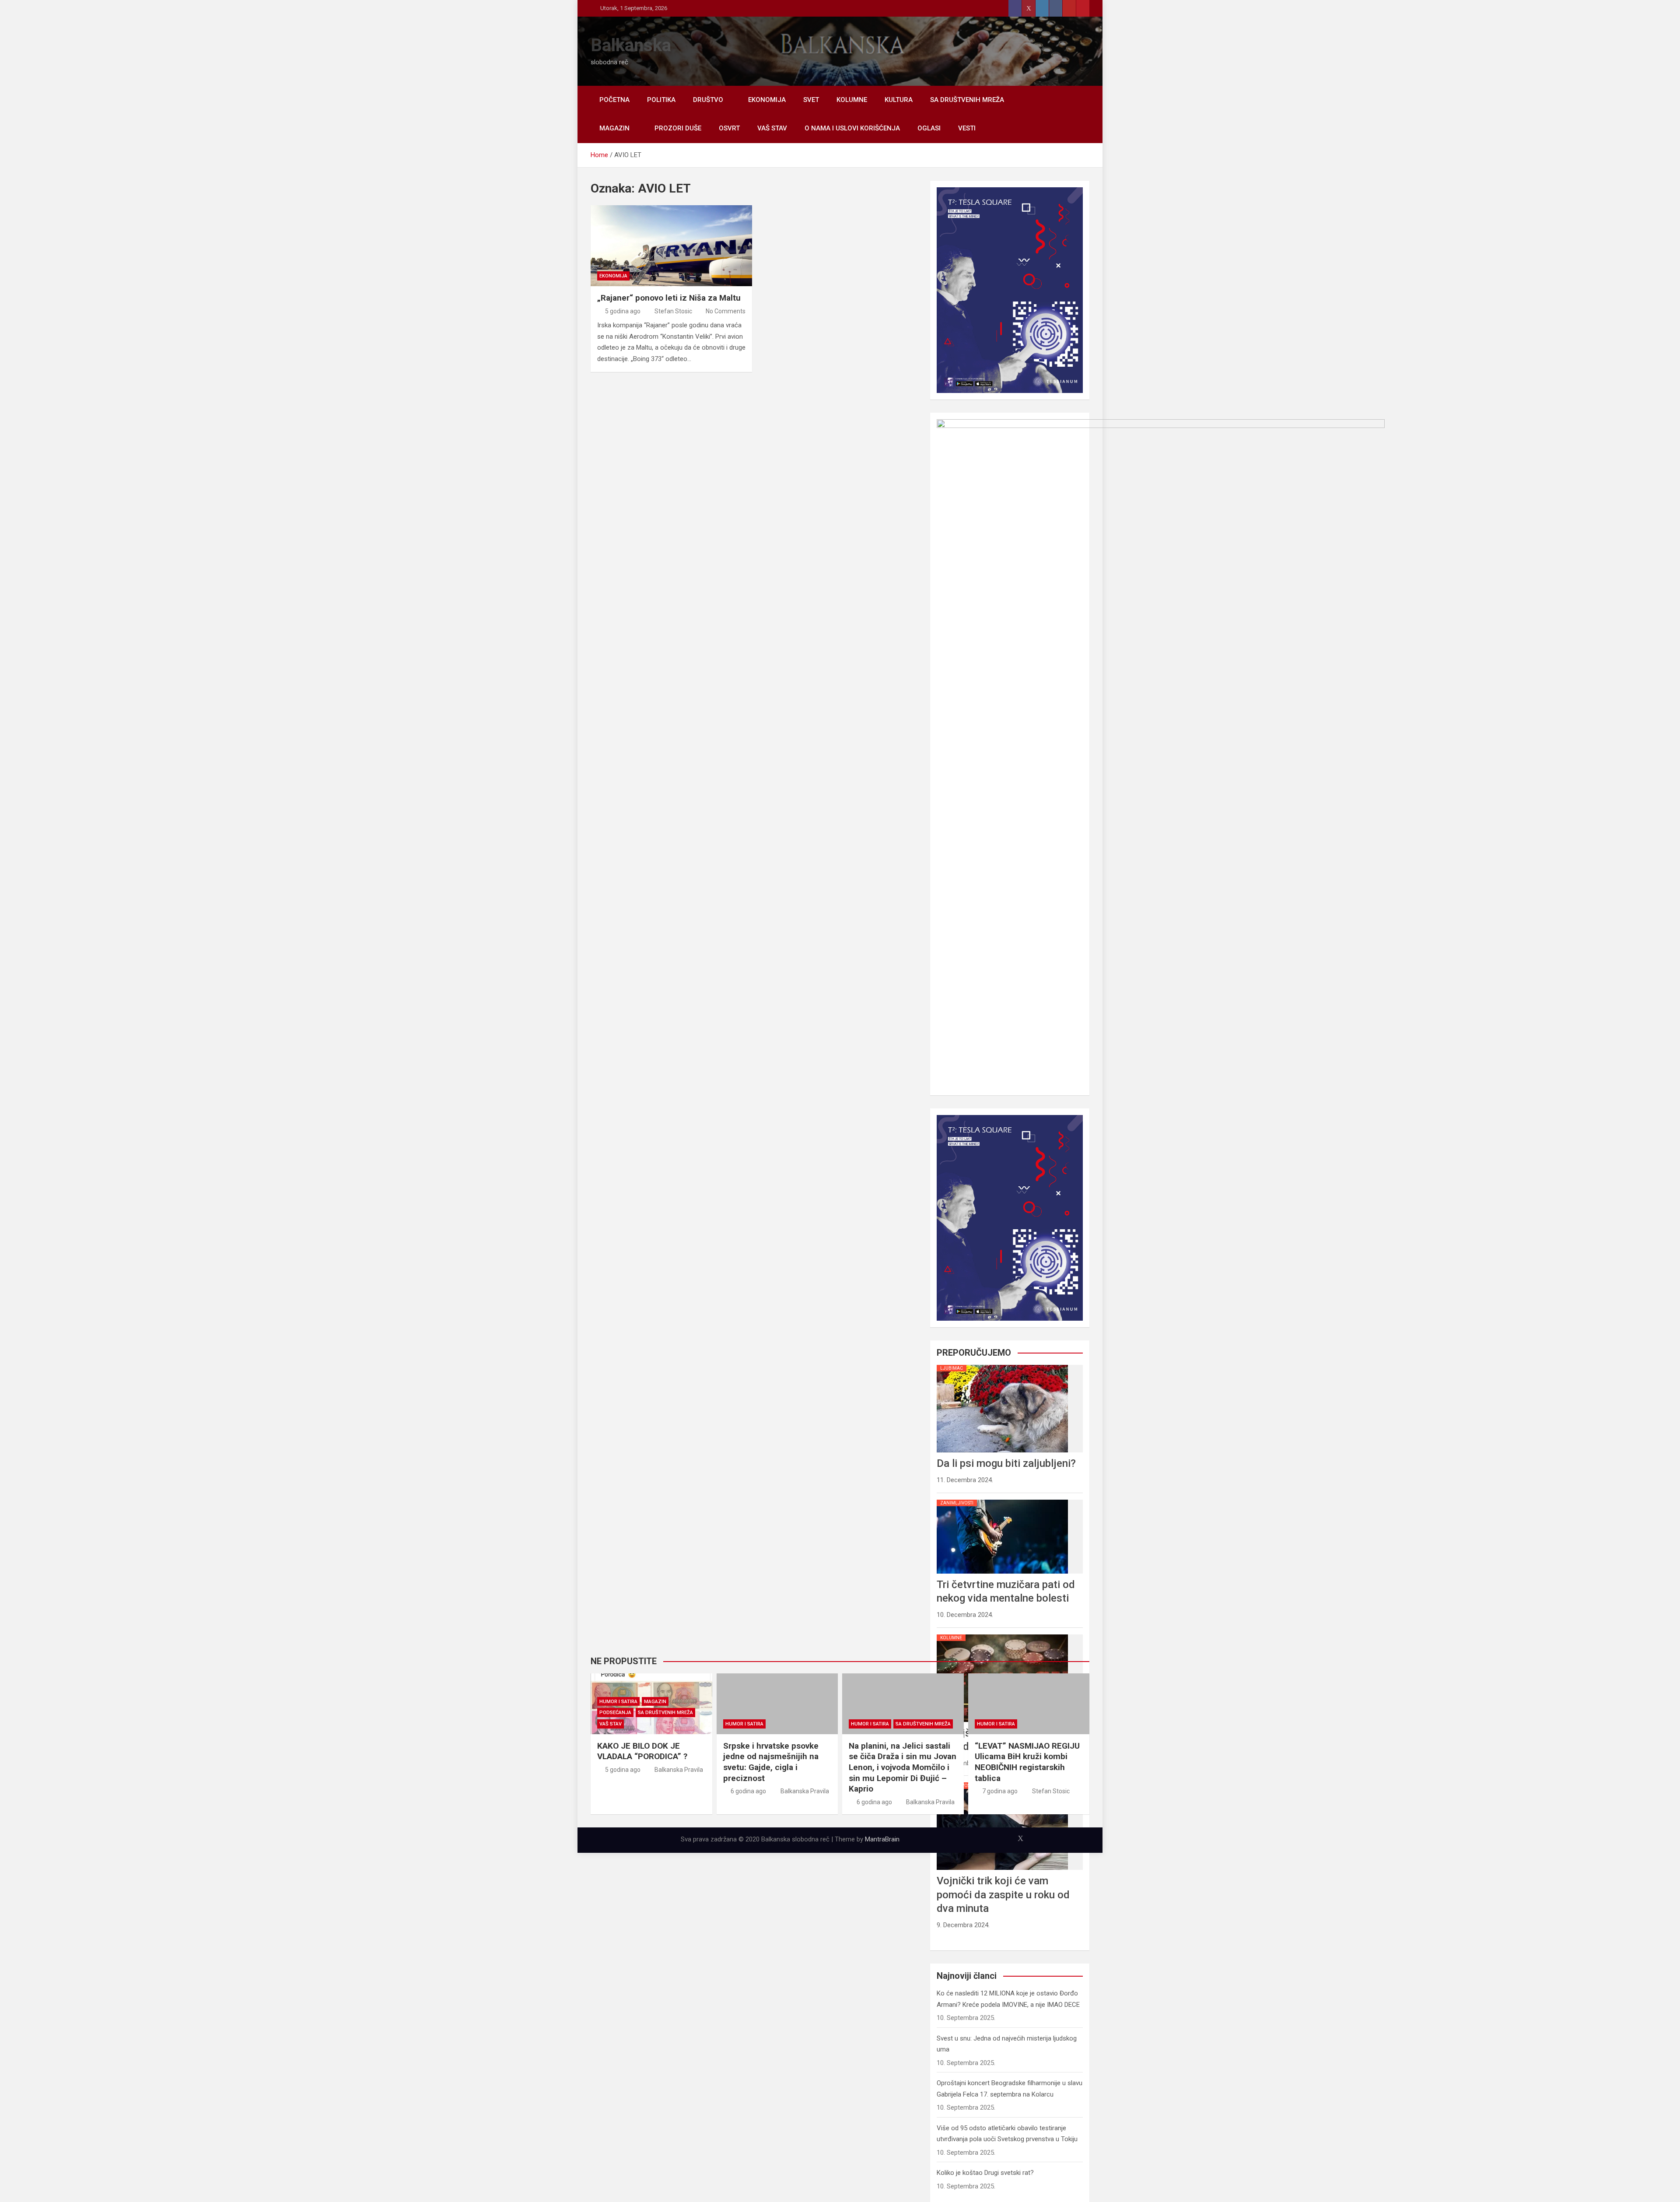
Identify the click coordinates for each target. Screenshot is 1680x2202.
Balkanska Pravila (679, 1770)
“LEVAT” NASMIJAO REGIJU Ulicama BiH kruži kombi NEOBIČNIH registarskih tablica (1027, 1762)
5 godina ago (623, 311)
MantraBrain (882, 1839)
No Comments (726, 311)
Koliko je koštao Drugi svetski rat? (985, 2173)
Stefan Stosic (673, 311)
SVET (811, 100)
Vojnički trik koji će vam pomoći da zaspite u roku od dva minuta (1003, 1894)
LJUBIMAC (952, 1368)
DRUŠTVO (708, 100)
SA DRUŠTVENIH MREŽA (967, 100)
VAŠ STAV (772, 128)
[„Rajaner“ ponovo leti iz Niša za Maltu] (671, 246)
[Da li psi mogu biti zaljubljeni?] (1002, 1365)
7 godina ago (1000, 1791)
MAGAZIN (614, 128)
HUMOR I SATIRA (618, 1702)
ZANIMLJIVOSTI (957, 1503)
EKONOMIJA (767, 100)
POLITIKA (661, 100)
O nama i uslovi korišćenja (852, 128)
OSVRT (729, 128)
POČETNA (614, 100)
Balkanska (631, 45)
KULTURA (899, 100)
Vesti (967, 128)
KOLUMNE (852, 100)
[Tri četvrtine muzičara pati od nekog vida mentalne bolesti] (1002, 1500)
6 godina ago (748, 1791)
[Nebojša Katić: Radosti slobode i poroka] (1002, 1634)
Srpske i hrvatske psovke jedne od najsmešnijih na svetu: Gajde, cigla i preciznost (771, 1762)
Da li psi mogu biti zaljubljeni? (1006, 1463)
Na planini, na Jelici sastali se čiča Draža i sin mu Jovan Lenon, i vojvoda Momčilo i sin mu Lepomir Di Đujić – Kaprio (903, 1767)
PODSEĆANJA (615, 1713)
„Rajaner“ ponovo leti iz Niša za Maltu (669, 298)
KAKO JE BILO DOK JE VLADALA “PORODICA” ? (642, 1751)
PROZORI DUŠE (678, 128)
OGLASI (929, 128)
